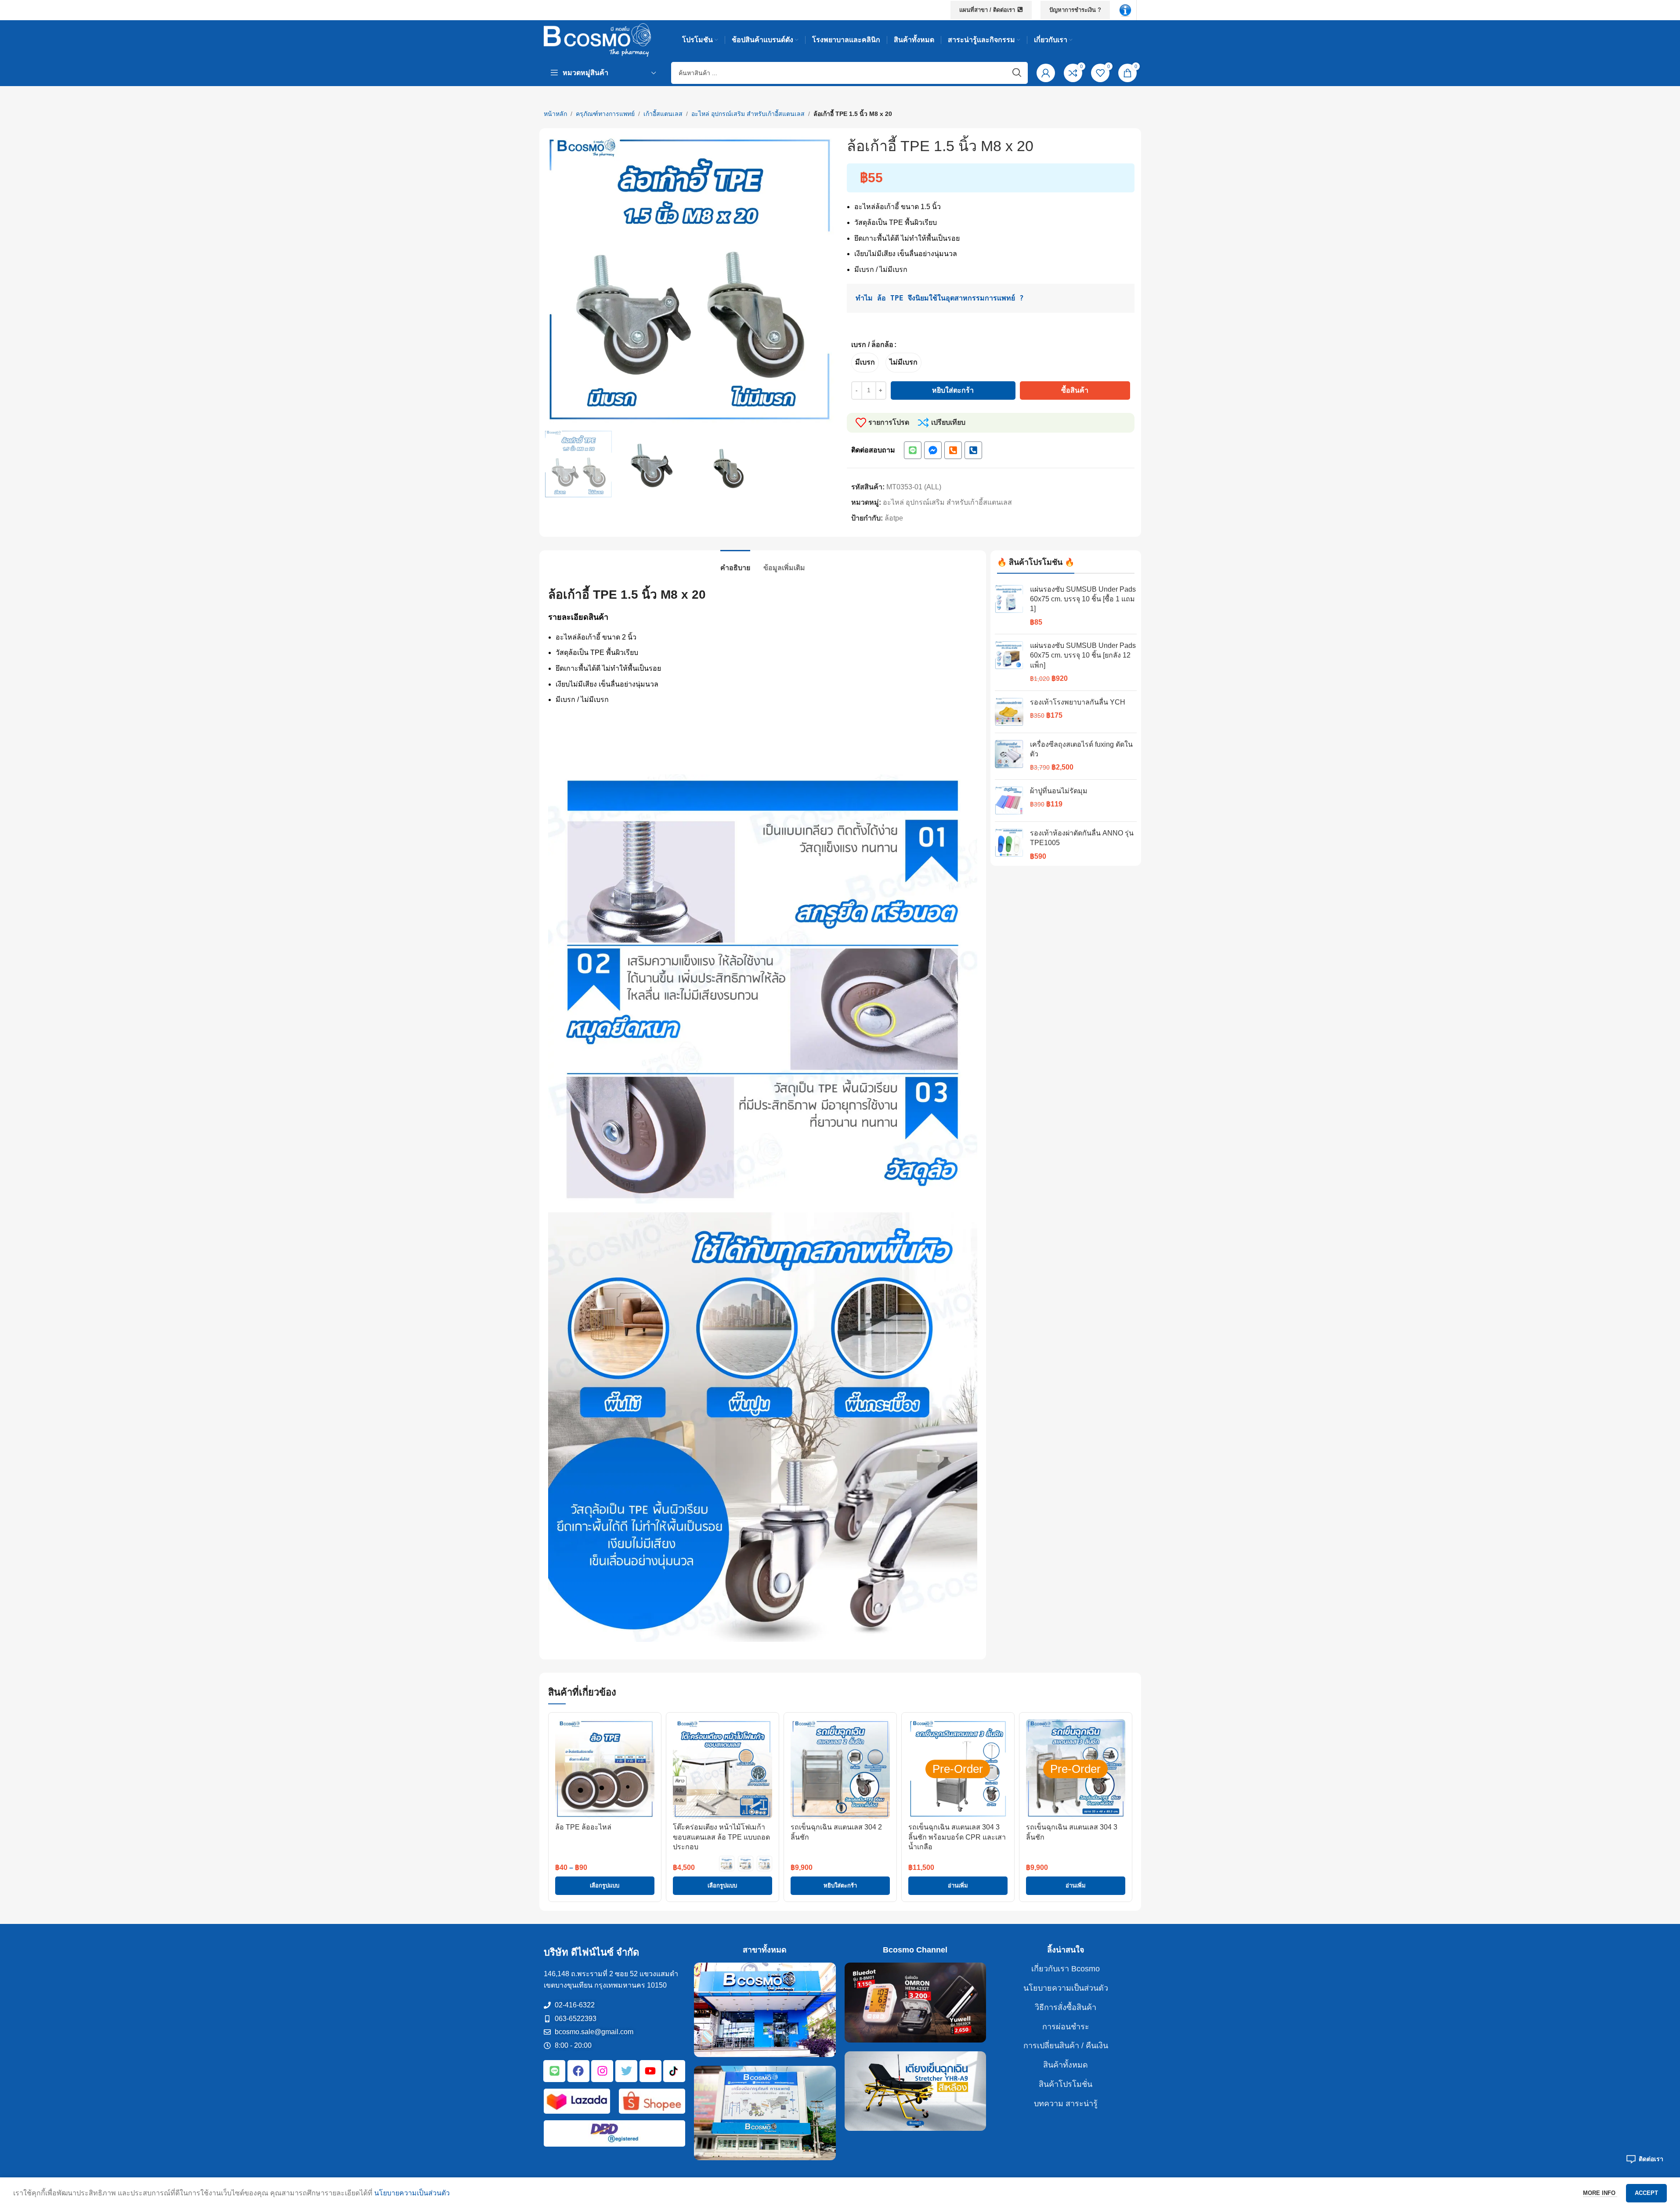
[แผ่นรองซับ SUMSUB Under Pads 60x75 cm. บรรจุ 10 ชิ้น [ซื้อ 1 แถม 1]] (1009, 606)
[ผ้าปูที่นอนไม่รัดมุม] (1009, 801)
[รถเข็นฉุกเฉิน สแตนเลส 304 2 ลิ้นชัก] (840, 1769)
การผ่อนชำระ (1066, 2027)
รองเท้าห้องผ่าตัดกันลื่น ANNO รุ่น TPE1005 (1082, 838)
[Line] (913, 450)
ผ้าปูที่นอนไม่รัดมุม (1059, 791)
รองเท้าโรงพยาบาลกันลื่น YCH (1078, 702)
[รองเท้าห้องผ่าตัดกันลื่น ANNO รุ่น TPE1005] (1009, 845)
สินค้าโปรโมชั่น (1066, 2084)
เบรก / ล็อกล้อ (872, 345)
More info (1600, 2193)
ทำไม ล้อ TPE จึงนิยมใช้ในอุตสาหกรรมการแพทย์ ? (940, 298)
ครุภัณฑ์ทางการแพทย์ (605, 114)
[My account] (1046, 73)
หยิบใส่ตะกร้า (953, 390)
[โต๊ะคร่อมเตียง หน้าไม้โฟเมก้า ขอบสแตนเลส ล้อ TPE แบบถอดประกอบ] (723, 1769)
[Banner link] (765, 2010)
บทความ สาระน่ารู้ (1066, 2104)
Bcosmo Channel (915, 1950)
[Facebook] (578, 2071)
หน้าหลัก (555, 114)
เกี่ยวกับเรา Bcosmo (1066, 1969)
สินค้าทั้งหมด (1066, 2065)
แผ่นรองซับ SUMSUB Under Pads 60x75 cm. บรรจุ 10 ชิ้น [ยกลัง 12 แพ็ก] (1083, 655)
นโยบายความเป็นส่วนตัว (1066, 1988)
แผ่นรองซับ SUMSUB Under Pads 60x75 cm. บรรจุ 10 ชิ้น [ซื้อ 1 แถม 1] (1083, 599)
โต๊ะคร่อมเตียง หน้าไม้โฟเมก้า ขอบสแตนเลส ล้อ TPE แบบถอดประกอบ (721, 1837)
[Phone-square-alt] (953, 450)
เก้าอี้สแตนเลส (663, 114)
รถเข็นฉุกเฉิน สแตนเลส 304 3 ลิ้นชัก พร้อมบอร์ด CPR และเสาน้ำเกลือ (957, 1837)
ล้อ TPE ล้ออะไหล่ (583, 1827)
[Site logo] (598, 39)
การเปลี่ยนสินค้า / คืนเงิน (1066, 2046)
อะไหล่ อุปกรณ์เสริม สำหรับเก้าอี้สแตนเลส (748, 114)
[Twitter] (626, 2071)
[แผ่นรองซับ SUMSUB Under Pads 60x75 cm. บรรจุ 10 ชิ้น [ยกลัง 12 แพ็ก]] (1009, 662)
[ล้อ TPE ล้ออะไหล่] (605, 1769)
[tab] (735, 563)
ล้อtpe (894, 518)
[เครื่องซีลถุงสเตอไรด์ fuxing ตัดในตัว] (1009, 756)
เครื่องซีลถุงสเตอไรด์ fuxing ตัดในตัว (1081, 749)
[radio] (865, 363)
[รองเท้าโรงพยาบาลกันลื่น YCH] (1009, 712)
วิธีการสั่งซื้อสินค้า (1066, 2007)
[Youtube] (650, 2071)
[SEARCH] (1017, 73)
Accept (1646, 2193)
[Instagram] (602, 2071)
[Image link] (1125, 9)
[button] (840, 1886)
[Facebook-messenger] (933, 450)
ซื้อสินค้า (1075, 390)
